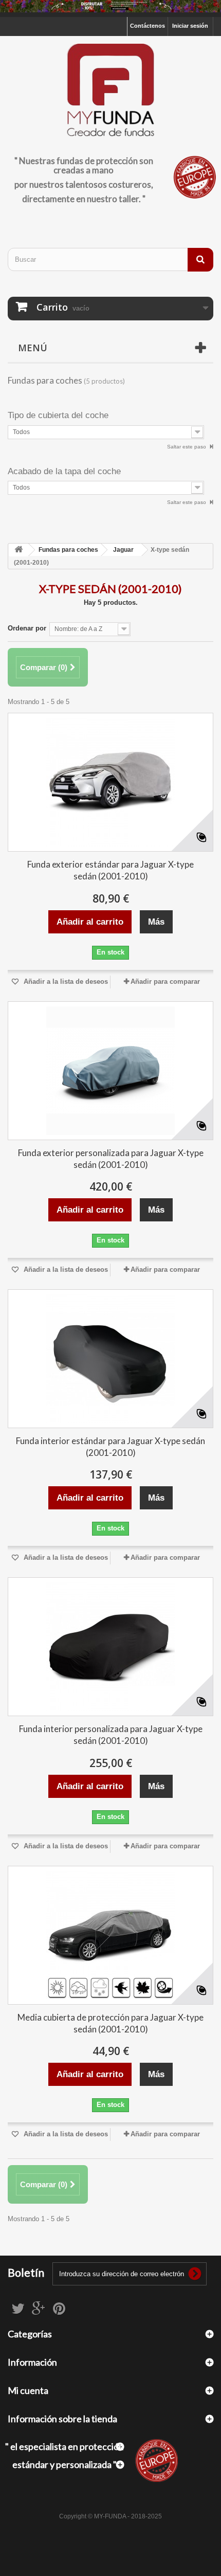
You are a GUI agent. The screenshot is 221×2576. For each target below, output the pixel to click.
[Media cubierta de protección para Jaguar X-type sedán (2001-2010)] (110, 1935)
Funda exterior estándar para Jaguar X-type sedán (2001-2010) (110, 870)
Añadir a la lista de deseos (65, 981)
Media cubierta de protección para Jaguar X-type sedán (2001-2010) (110, 2023)
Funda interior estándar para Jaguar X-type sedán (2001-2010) (110, 1447)
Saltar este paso (187, 447)
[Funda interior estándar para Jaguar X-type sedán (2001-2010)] (110, 1359)
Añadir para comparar (165, 981)
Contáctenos (148, 26)
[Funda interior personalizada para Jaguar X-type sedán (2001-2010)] (110, 1647)
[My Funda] (110, 91)
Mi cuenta (28, 2390)
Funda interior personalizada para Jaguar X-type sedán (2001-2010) (111, 1735)
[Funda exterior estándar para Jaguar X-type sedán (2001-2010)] (110, 782)
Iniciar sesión (190, 26)
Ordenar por (27, 628)
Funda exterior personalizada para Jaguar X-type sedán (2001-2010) (111, 1159)
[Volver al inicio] (19, 550)
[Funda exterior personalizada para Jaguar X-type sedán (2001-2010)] (110, 1071)
